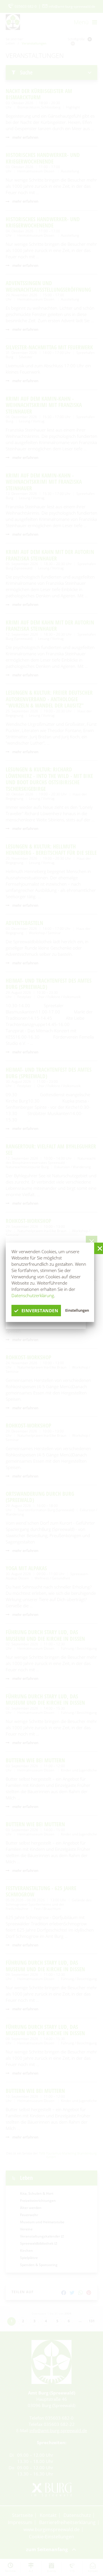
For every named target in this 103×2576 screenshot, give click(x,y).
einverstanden (40, 1311)
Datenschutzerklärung (33, 1295)
